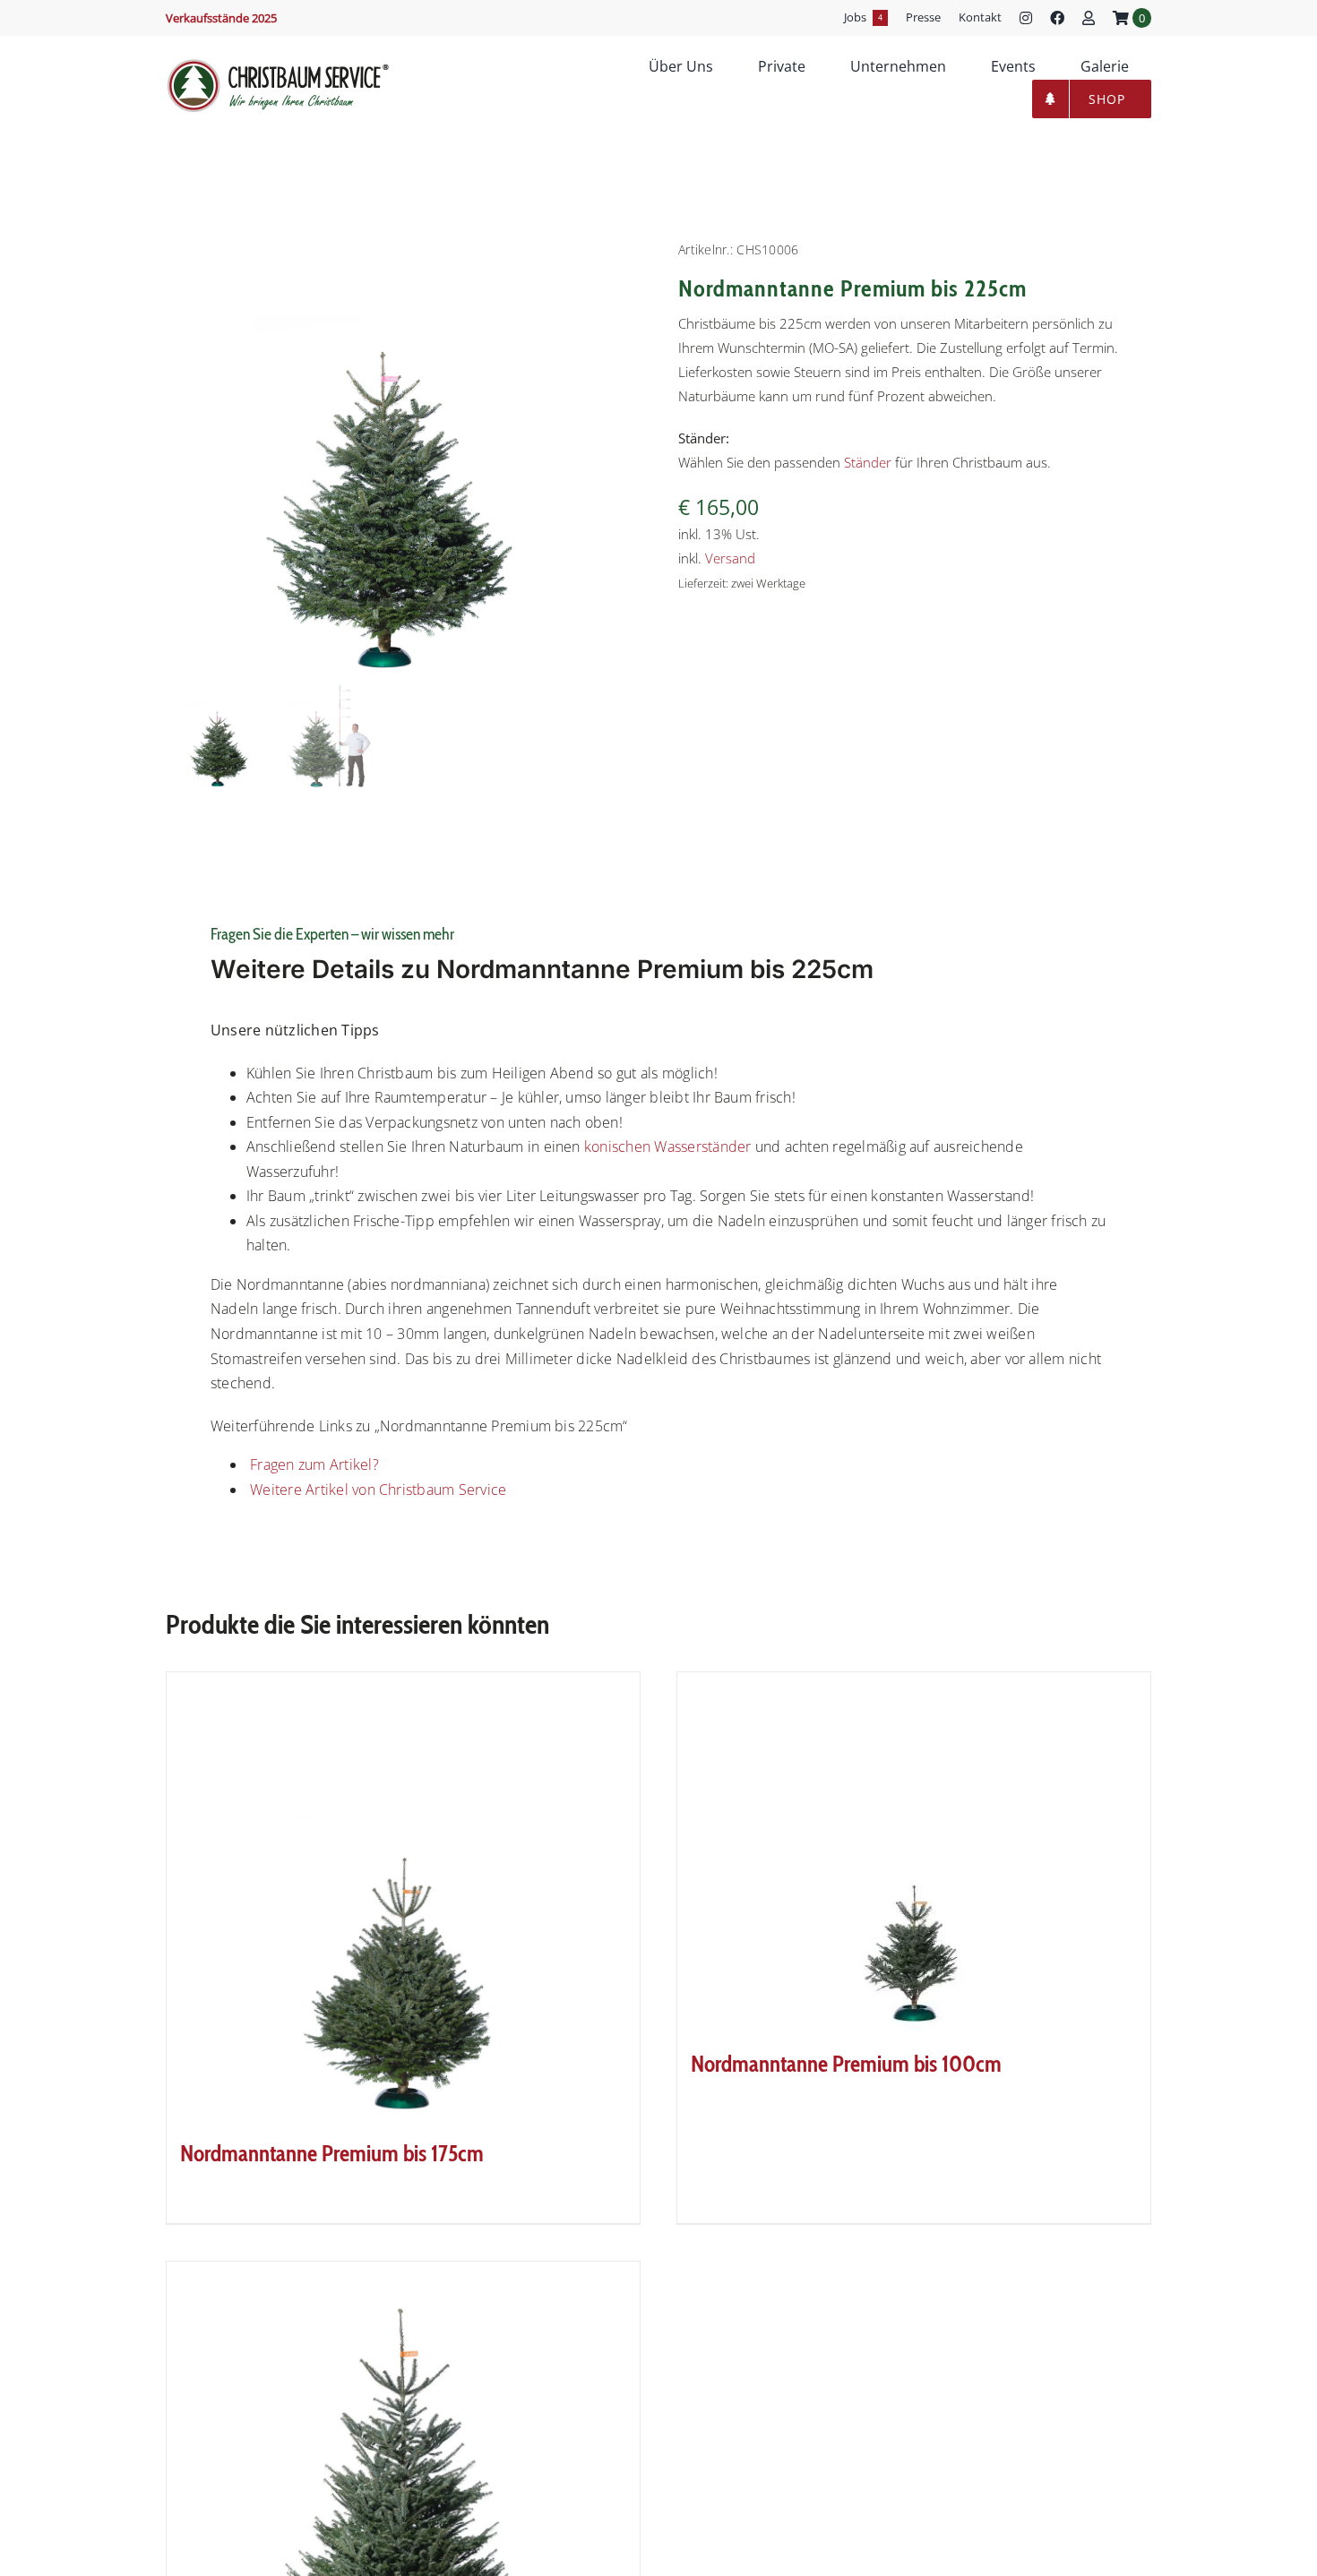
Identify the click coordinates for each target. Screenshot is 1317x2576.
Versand (730, 558)
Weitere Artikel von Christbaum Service (376, 1490)
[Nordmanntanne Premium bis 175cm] (403, 1896)
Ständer (868, 462)
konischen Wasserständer (670, 1146)
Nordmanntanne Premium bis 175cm (332, 2153)
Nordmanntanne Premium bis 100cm (846, 2064)
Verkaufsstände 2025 (221, 18)
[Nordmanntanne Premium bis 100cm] (914, 1851)
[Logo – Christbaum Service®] (278, 64)
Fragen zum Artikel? (313, 1464)
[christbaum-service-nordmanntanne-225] (385, 459)
